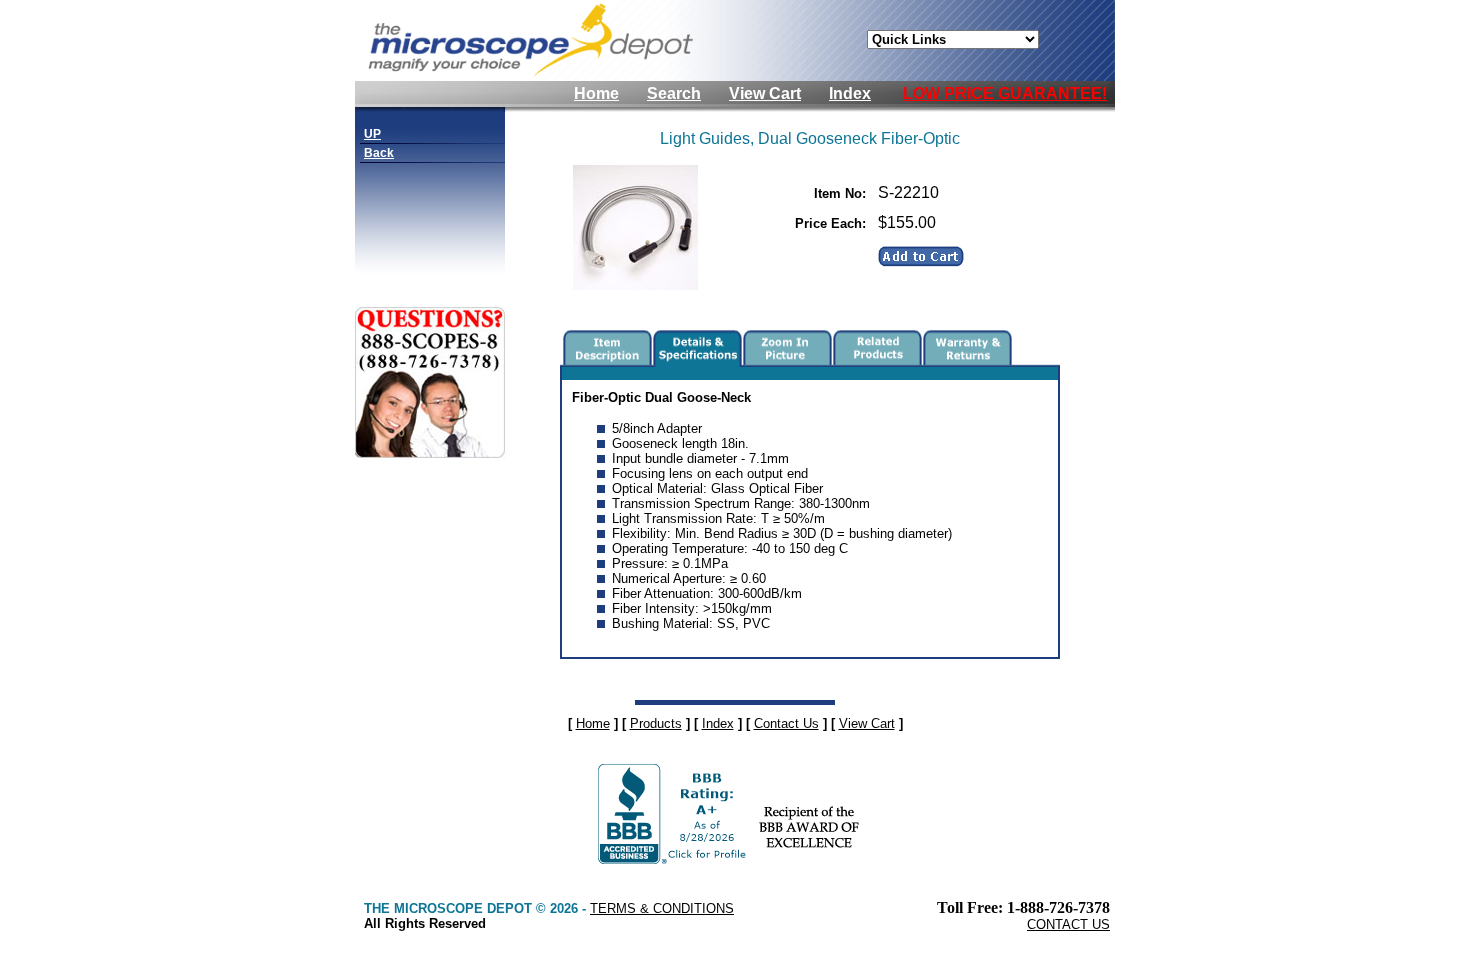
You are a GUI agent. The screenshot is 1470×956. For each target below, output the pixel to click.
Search (674, 93)
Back (379, 153)
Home (596, 93)
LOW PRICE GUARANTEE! (1005, 93)
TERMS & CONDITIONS (662, 908)
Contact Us (786, 723)
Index (850, 93)
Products (656, 723)
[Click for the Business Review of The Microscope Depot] (674, 858)
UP (372, 134)
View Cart (765, 93)
